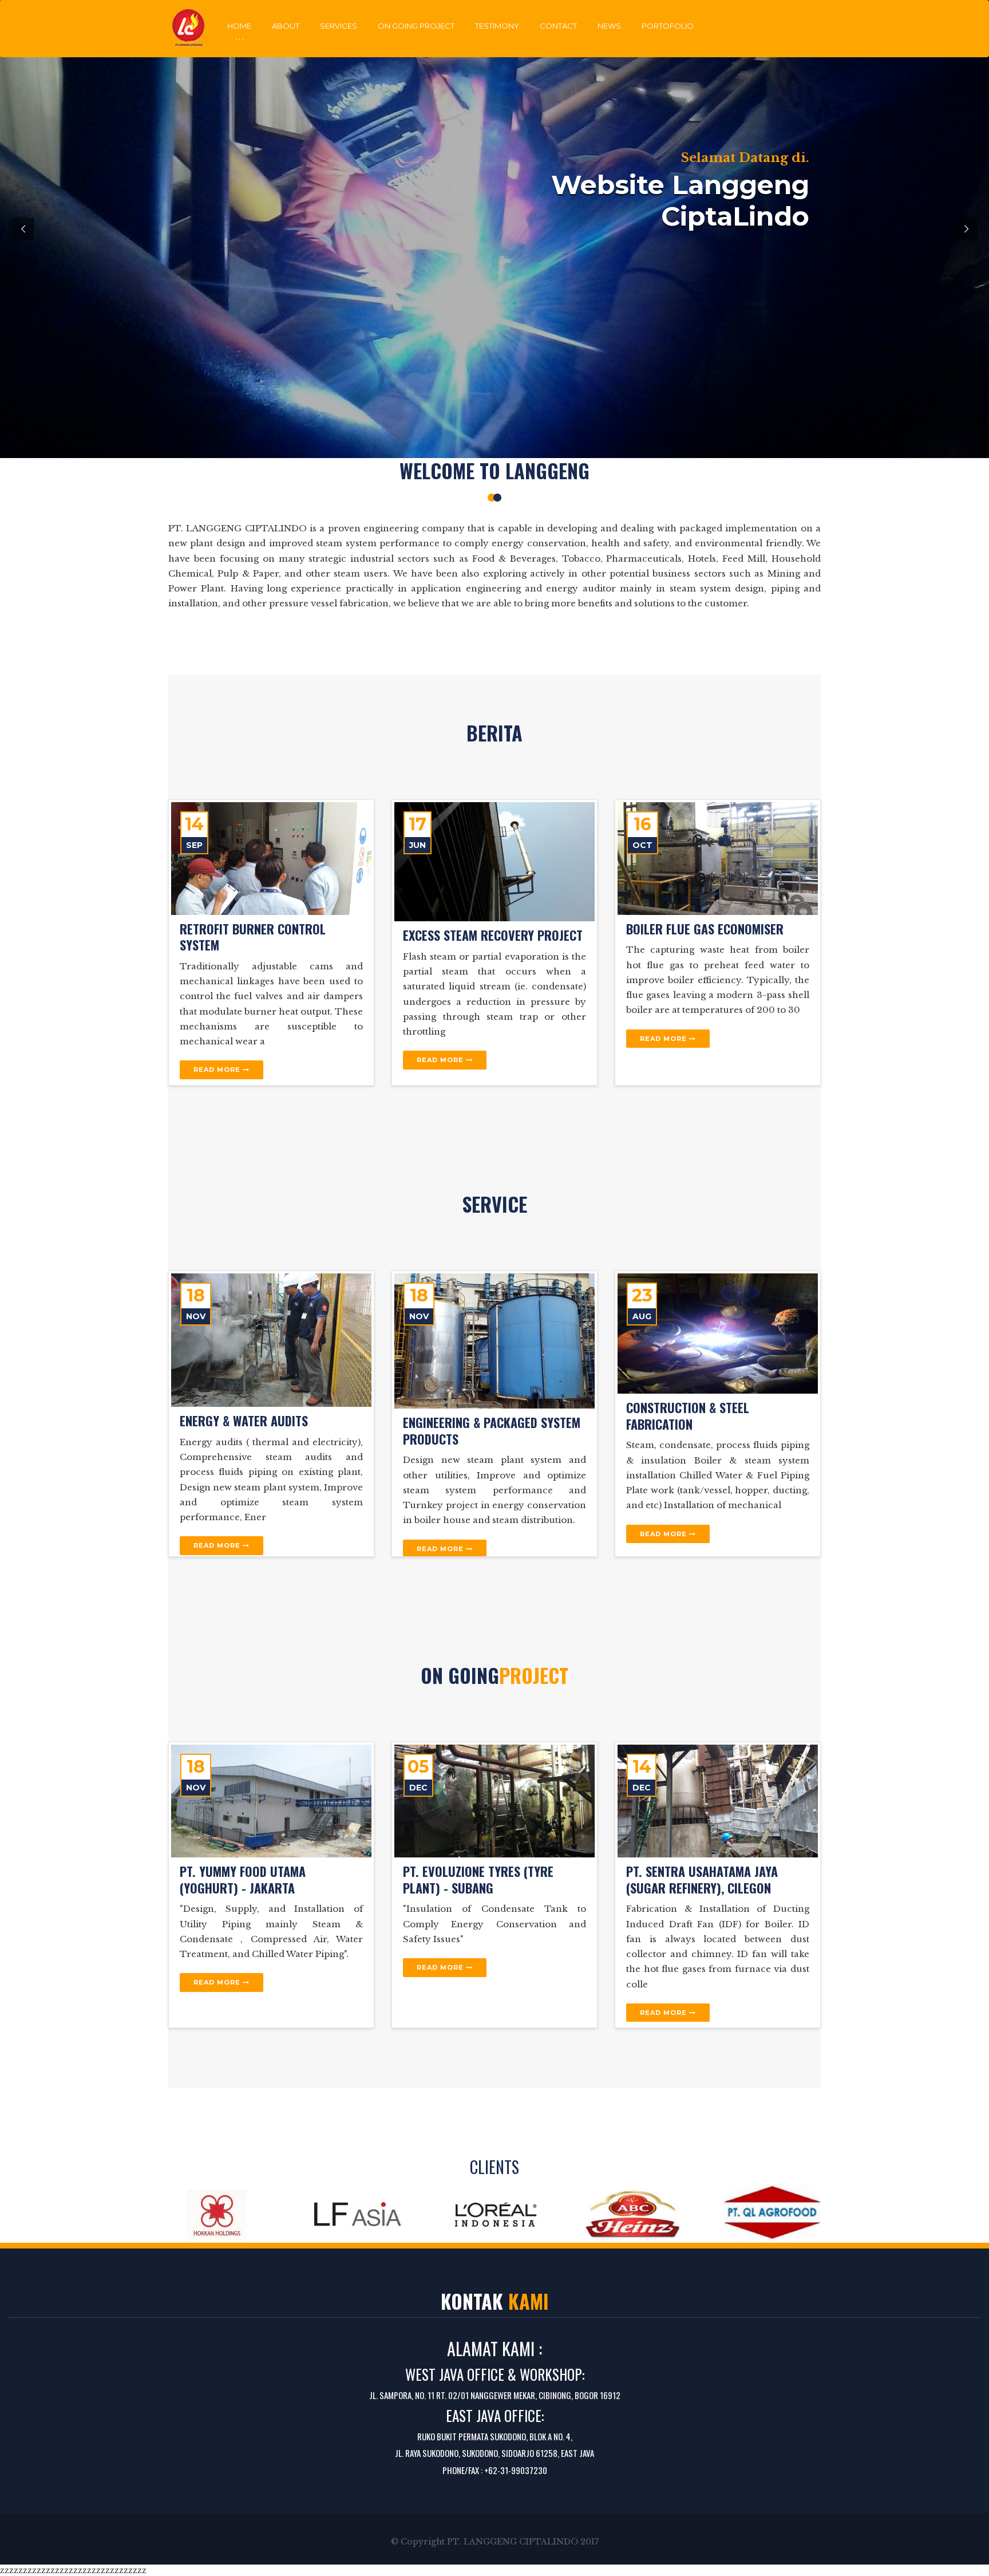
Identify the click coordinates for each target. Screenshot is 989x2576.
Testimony (497, 26)
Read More (218, 1070)
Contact (558, 26)
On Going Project (416, 26)
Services (339, 26)
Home (239, 26)
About (286, 26)
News (609, 26)
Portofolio (668, 26)
